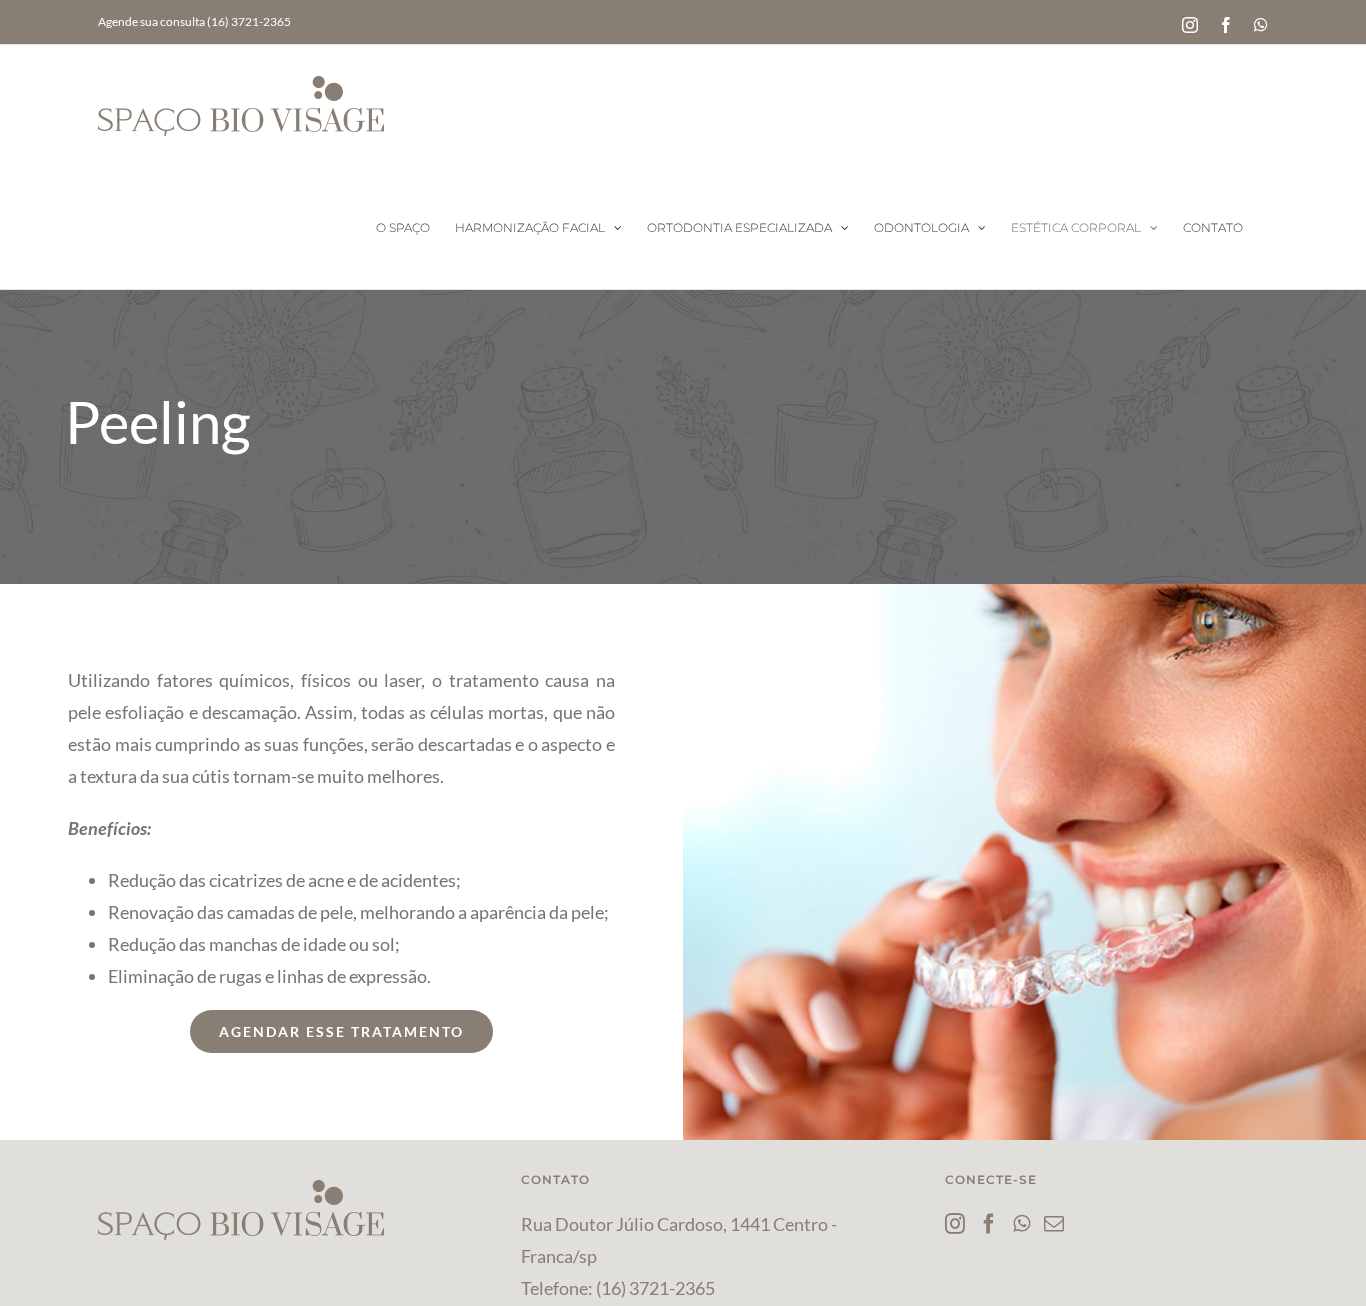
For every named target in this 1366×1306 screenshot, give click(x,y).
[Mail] (1054, 1224)
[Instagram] (955, 1224)
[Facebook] (989, 1224)
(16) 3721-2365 (655, 1288)
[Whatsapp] (1021, 1224)
